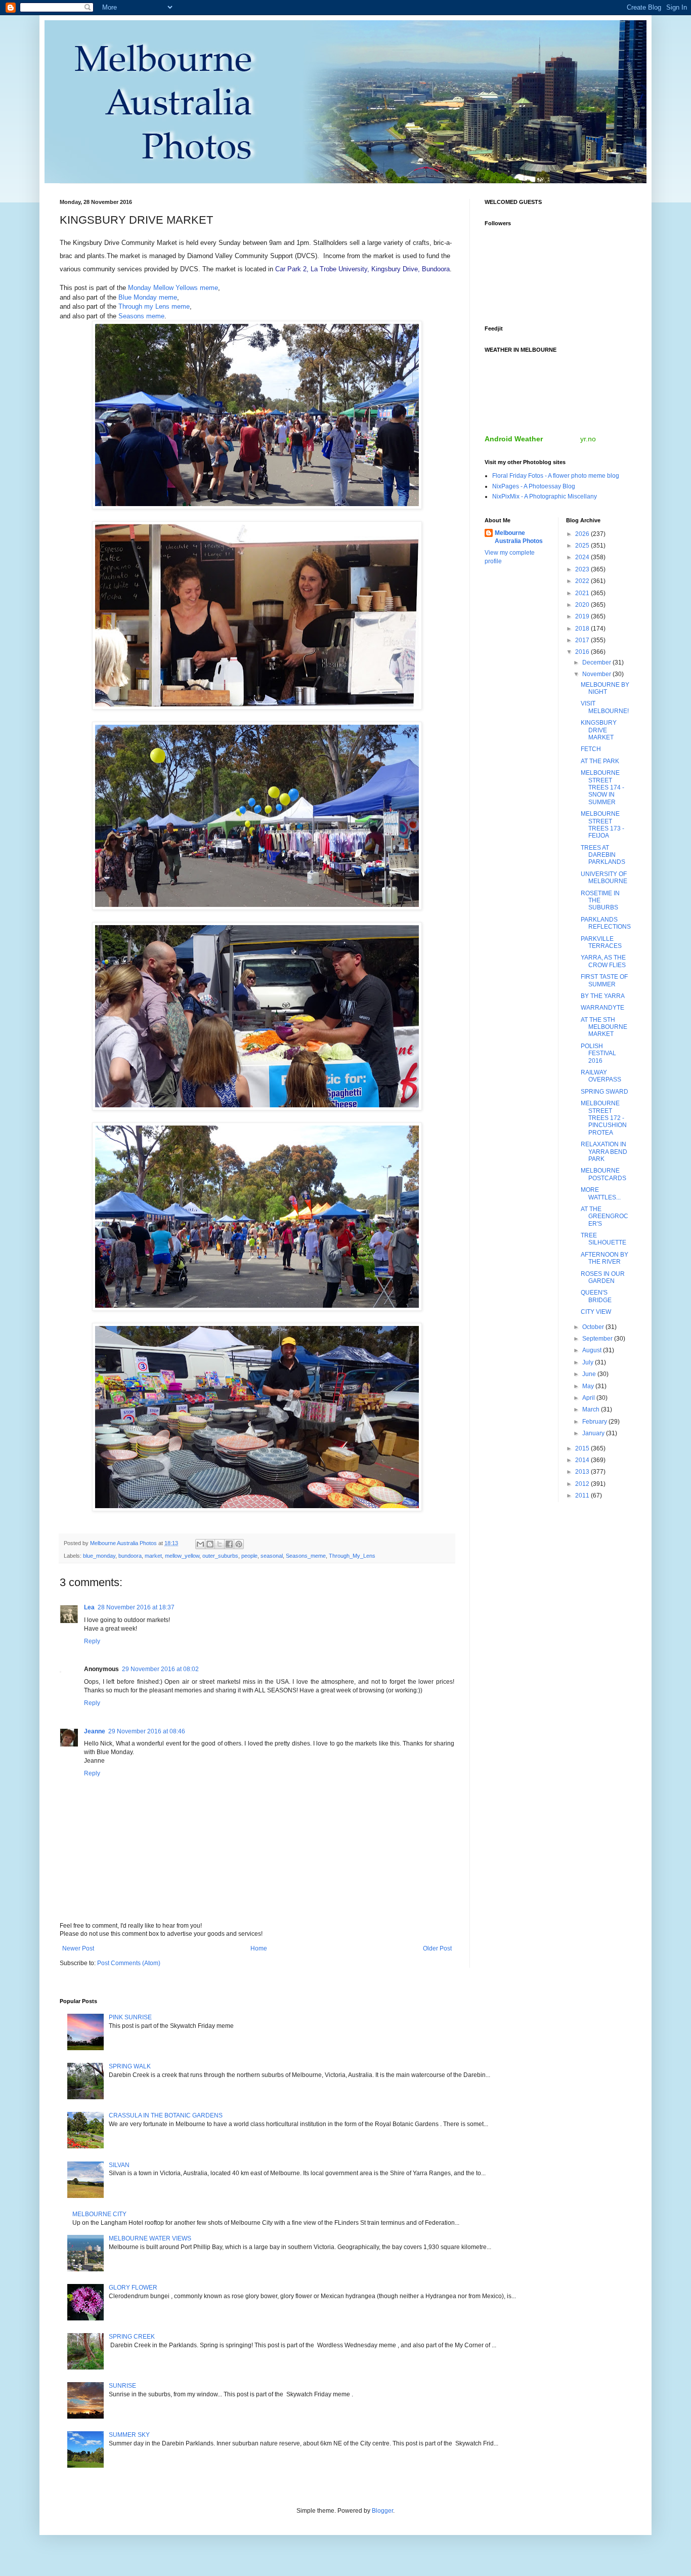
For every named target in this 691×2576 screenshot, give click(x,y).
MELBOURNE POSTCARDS (603, 1174)
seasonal (272, 1556)
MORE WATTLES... (601, 1193)
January (594, 1433)
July (589, 1362)
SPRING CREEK (132, 2337)
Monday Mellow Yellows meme (173, 288)
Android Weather (514, 439)
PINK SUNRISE (130, 2017)
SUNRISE (122, 2386)
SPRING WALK (130, 2066)
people (249, 1556)
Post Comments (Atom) (129, 1963)
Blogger (382, 2511)
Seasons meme (141, 316)
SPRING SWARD (604, 1092)
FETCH (591, 749)
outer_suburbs (220, 1556)
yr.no (588, 439)
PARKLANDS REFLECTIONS (606, 923)
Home (259, 1948)
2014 (583, 1460)
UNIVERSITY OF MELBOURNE (604, 878)
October (594, 1327)
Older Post (437, 1948)
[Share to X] (220, 1544)
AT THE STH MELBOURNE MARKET (604, 1027)
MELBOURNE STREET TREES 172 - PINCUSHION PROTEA (604, 1118)
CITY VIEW (596, 1312)
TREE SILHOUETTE (603, 1239)
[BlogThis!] (210, 1544)
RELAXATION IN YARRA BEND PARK (604, 1152)
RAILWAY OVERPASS (601, 1076)
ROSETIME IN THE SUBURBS (600, 901)
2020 (583, 605)
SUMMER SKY (129, 2435)
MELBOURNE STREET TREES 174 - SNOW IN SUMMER (602, 787)
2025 (583, 546)
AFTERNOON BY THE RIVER (604, 1258)
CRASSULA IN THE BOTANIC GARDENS (166, 2115)
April (589, 1398)
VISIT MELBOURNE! (605, 707)
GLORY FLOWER (133, 2288)
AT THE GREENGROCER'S (604, 1216)
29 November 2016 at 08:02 (160, 1669)
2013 (583, 1472)
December (597, 662)
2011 (583, 1495)
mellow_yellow (182, 1556)
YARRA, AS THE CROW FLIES (603, 961)
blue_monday (99, 1556)
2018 (583, 629)
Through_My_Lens (352, 1556)
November (597, 674)
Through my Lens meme (154, 306)
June (590, 1374)
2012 (583, 1484)
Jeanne (95, 1731)
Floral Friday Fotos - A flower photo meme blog (556, 476)
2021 (583, 593)
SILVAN (119, 2165)
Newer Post (78, 1948)
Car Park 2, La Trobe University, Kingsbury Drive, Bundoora (362, 269)
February (595, 1422)
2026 (583, 534)
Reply (92, 1641)
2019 (583, 616)
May (589, 1386)
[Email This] (200, 1544)
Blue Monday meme (148, 297)
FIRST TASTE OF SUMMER (604, 980)
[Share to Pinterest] (239, 1544)
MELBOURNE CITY (99, 2214)
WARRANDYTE (602, 1008)
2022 (583, 581)
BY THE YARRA (603, 996)
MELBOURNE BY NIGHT (605, 688)
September (598, 1339)
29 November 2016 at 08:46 (147, 1731)
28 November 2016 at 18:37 (136, 1607)
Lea (89, 1607)
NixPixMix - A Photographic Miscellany (545, 496)
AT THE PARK (600, 761)
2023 (583, 569)
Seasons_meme (306, 1556)
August (593, 1350)
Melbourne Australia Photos (519, 537)
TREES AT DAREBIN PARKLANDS (603, 855)
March (592, 1409)
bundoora (130, 1556)
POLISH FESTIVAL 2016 (598, 1053)
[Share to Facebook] (229, 1544)
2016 (583, 652)
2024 (583, 557)
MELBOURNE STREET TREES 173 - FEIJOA (602, 825)
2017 (583, 640)
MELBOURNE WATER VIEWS (150, 2238)
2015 (583, 1448)
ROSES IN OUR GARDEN (603, 1277)
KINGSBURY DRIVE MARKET (599, 730)
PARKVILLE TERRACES (601, 942)
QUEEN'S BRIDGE (596, 1296)
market (153, 1556)
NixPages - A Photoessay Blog (534, 486)
